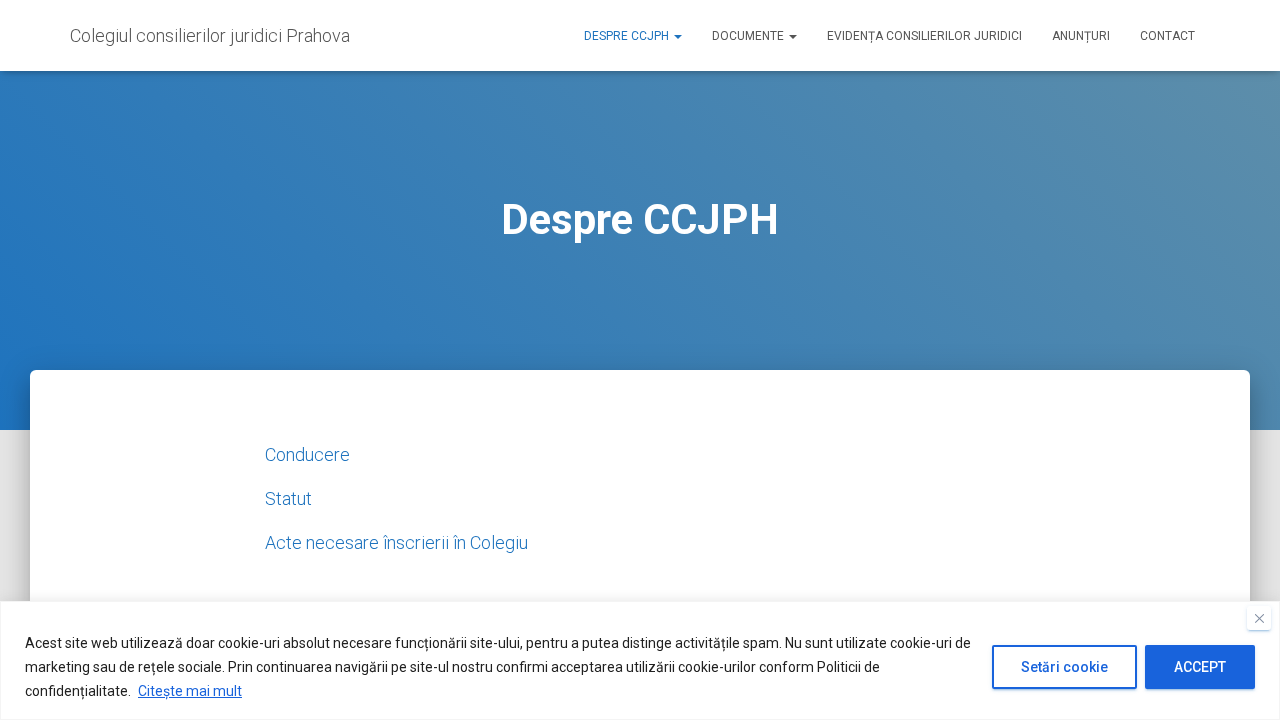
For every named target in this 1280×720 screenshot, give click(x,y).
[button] (677, 36)
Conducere (307, 454)
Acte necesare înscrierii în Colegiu (396, 542)
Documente (749, 36)
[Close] (1259, 618)
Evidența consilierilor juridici (924, 36)
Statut (288, 498)
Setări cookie (1064, 667)
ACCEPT (1200, 667)
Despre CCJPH (628, 36)
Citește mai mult (190, 691)
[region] (640, 660)
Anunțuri (1081, 36)
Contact (1167, 36)
